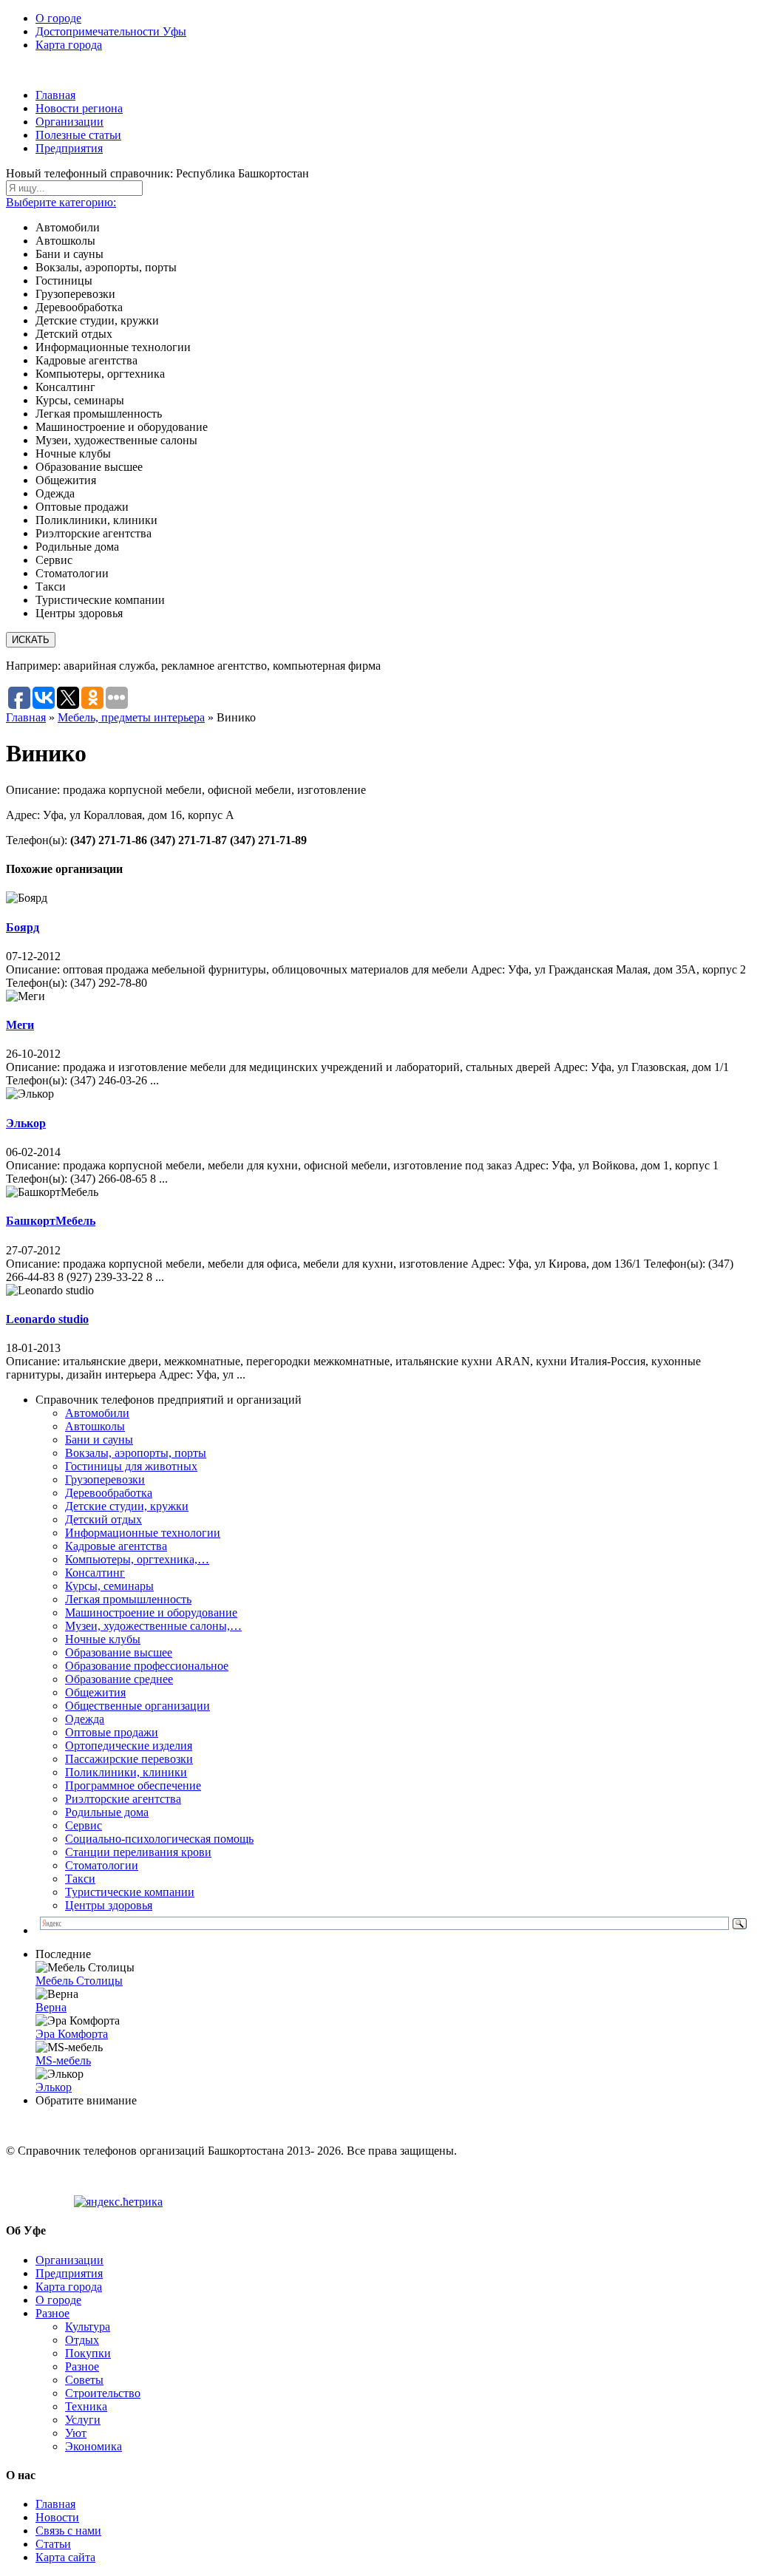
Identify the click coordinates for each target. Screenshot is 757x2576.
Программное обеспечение (133, 1785)
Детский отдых (103, 1519)
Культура (88, 2327)
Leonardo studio (47, 1319)
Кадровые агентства (116, 1546)
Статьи (53, 2544)
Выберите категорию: (61, 202)
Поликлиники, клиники (126, 1772)
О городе (58, 18)
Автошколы (95, 1426)
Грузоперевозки (105, 1479)
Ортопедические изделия (129, 1746)
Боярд (23, 927)
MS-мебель (63, 2060)
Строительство (103, 2393)
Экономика (94, 2446)
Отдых (82, 2340)
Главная (55, 95)
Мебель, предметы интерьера (131, 717)
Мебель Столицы (79, 1981)
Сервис (84, 1825)
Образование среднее (119, 1679)
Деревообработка (109, 1493)
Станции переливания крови (138, 1852)
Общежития (95, 1692)
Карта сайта (65, 2557)
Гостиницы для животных (131, 1466)
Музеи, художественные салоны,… (153, 1626)
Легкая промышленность (128, 1599)
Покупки (88, 2353)
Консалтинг (95, 1573)
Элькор (26, 1123)
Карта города (69, 45)
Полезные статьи (78, 135)
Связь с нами (68, 2531)
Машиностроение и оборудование (151, 1612)
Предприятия (69, 148)
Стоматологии (102, 1865)
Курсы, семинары (109, 1586)
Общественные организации (138, 1706)
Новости (57, 2517)
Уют (76, 2433)
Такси (80, 1879)
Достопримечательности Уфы (111, 31)
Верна (51, 2007)
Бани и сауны (99, 1440)
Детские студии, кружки (127, 1506)
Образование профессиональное (147, 1666)
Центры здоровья (109, 1905)
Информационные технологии (143, 1533)
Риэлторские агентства (123, 1799)
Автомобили (97, 1413)
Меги (20, 1025)
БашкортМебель (51, 1221)
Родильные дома (107, 1812)
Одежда (85, 1719)
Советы (84, 2380)
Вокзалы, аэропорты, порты (136, 1453)
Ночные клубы (103, 1639)
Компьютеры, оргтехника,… (137, 1559)
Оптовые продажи (112, 1732)
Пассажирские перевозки (129, 1759)
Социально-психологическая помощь (159, 1839)
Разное (52, 2313)
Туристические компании (130, 1892)
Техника (86, 2406)
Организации (69, 122)
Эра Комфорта (72, 2034)
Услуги (83, 2420)
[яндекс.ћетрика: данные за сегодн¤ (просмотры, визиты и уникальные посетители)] (118, 2202)
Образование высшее (119, 1652)
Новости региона (79, 108)
